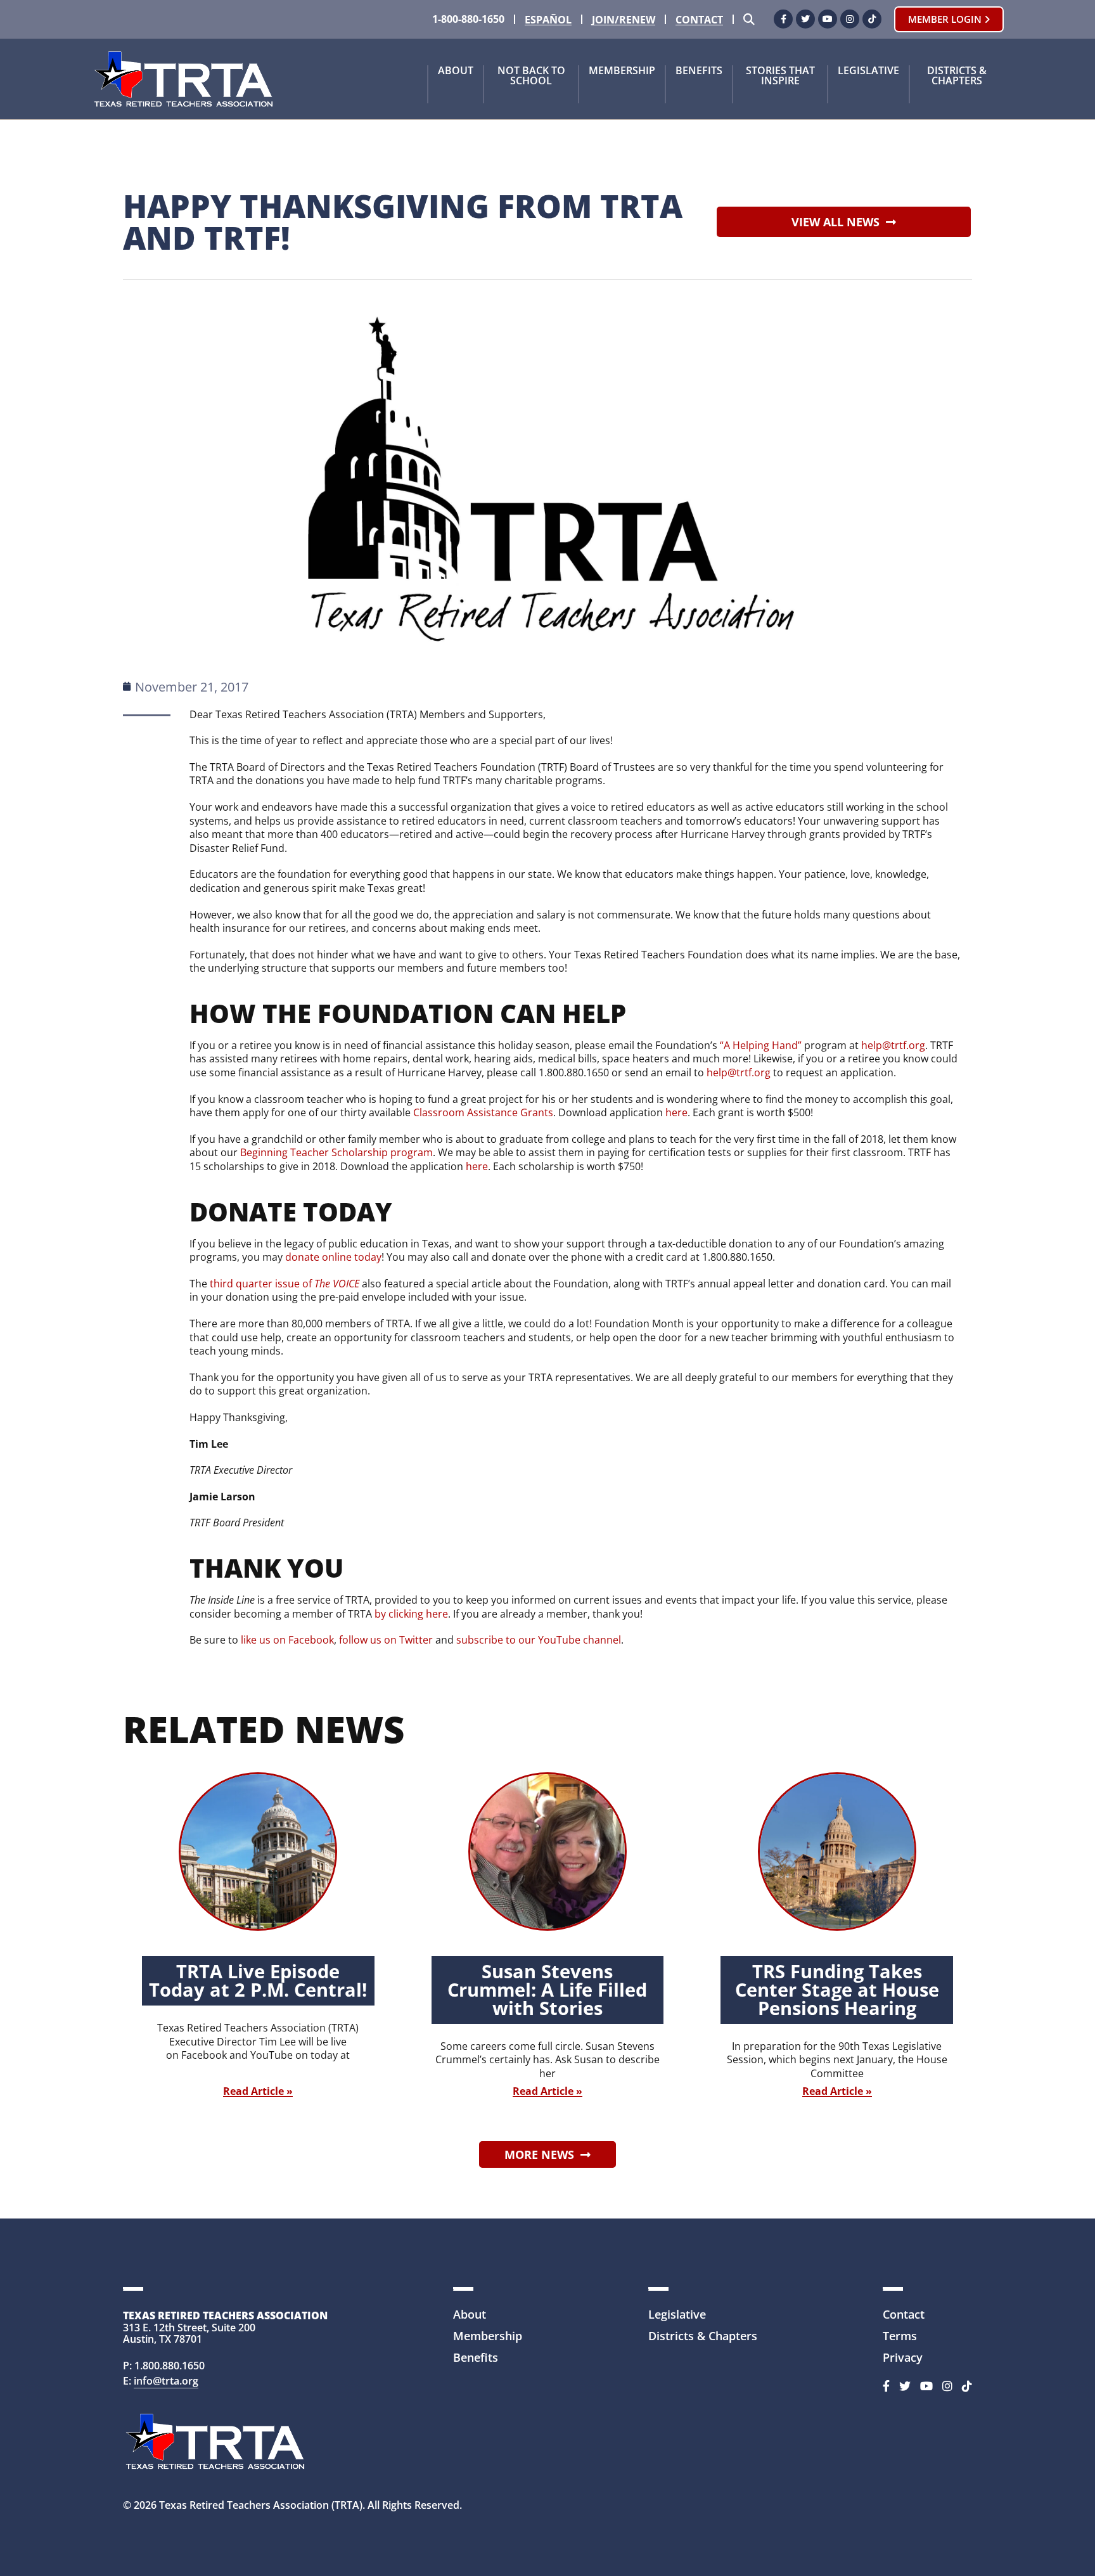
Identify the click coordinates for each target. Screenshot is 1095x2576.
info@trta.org (166, 2381)
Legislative (868, 71)
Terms (900, 2336)
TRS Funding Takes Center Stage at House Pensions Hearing (837, 1989)
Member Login (946, 19)
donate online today (333, 1257)
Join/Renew (624, 20)
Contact (699, 20)
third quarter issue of (285, 1284)
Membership (622, 71)
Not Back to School (531, 76)
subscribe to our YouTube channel (539, 1640)
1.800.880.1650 (170, 2366)
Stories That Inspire (780, 76)
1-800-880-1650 (468, 19)
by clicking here (411, 1614)
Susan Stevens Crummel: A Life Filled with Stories (547, 1989)
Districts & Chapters (957, 76)
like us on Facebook (287, 1640)
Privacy (903, 2357)
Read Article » (258, 2091)
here (676, 1112)
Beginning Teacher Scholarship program (336, 1152)
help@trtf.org (893, 1045)
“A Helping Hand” (761, 1045)
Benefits (699, 71)
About (456, 71)
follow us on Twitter (386, 1640)
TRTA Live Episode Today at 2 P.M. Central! (258, 1980)
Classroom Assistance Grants (483, 1112)
